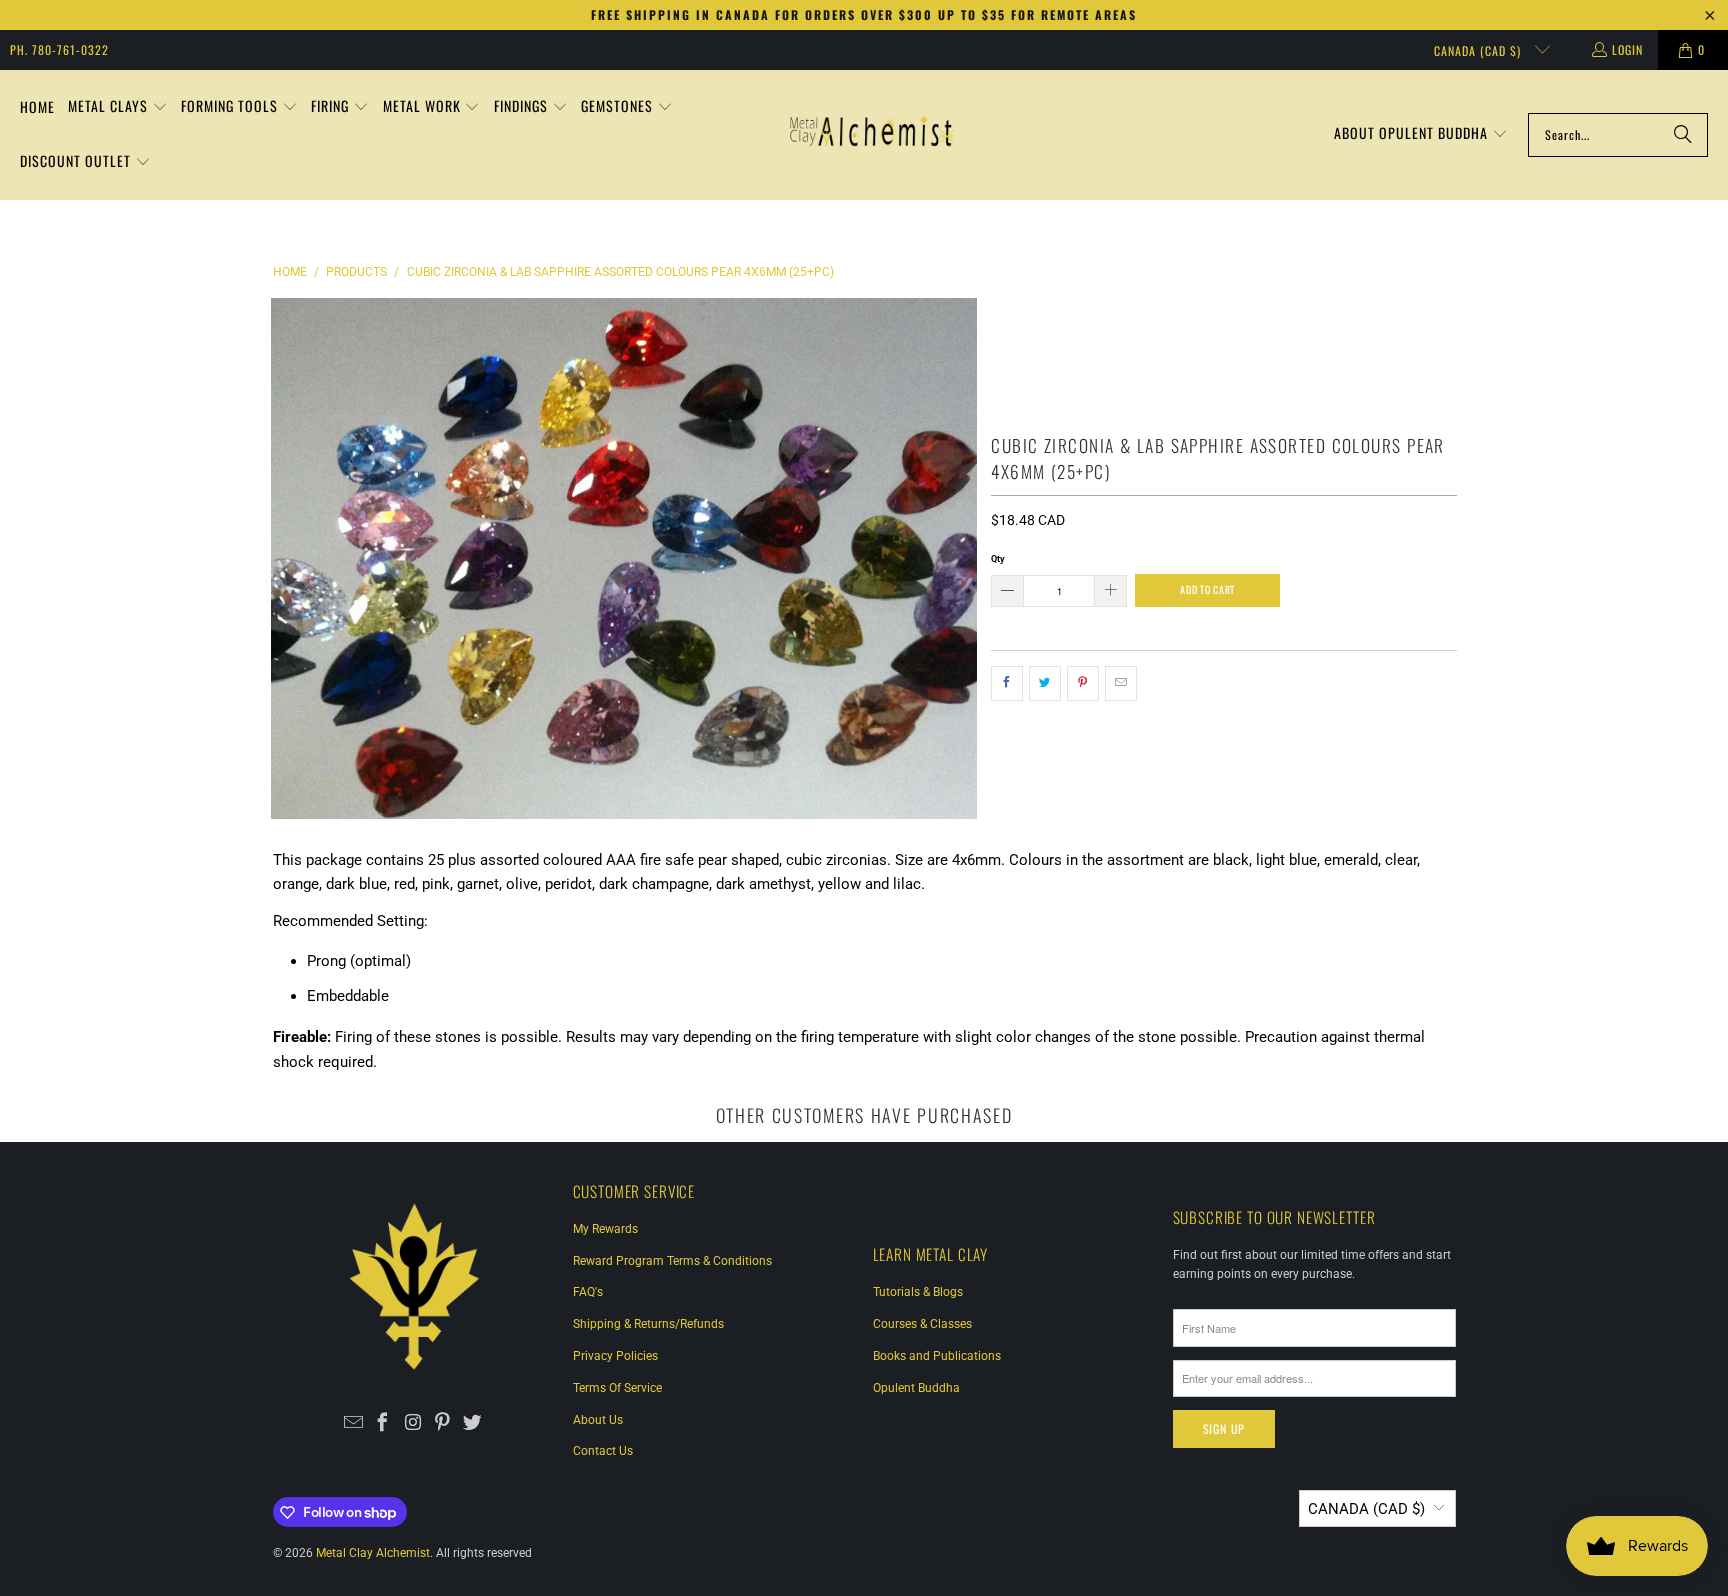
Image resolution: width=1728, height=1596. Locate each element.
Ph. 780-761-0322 (59, 49)
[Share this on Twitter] (1045, 684)
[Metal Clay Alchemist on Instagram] (413, 1424)
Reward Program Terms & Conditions (672, 1261)
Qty (998, 558)
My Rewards (605, 1229)
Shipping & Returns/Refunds (648, 1324)
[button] (118, 107)
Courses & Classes (922, 1324)
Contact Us (603, 1451)
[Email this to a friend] (1121, 684)
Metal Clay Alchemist (373, 1553)
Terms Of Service (617, 1388)
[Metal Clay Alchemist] (872, 135)
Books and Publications (937, 1356)
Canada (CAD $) (1479, 50)
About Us (598, 1420)
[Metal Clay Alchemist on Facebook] (383, 1424)
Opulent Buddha (916, 1388)
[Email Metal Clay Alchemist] (353, 1424)
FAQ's (588, 1292)
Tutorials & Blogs (918, 1292)
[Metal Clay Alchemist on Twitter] (472, 1424)
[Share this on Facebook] (1007, 684)
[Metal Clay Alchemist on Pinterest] (442, 1424)
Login (1627, 49)
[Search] (1683, 135)
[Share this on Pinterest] (1083, 684)
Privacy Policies (615, 1356)
